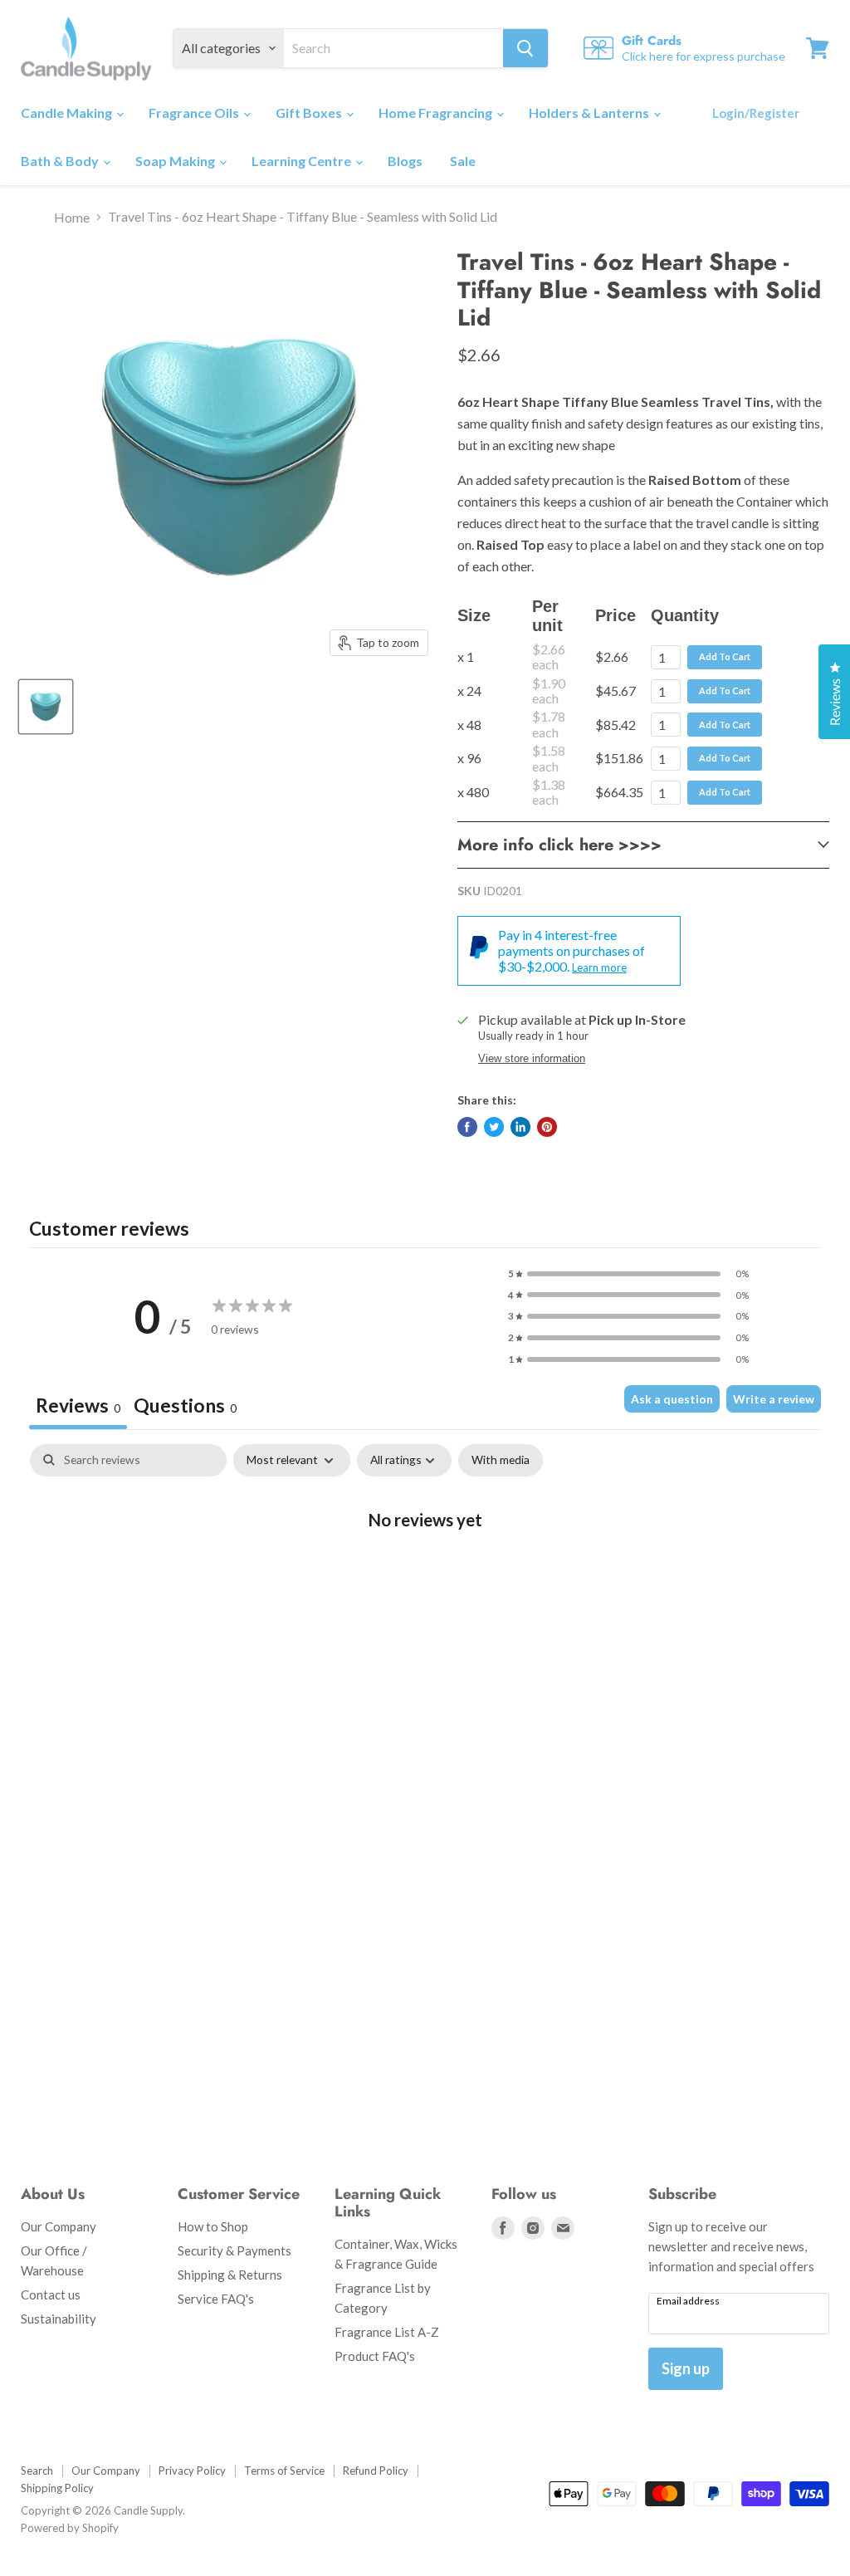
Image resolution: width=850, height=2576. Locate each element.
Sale (463, 161)
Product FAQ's (375, 2356)
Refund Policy (376, 2471)
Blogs (405, 161)
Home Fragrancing (437, 113)
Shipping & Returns (230, 2275)
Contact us (51, 2294)
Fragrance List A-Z (387, 2332)
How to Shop (213, 2226)
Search (37, 2471)
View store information (532, 1059)
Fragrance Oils (195, 113)
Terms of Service (284, 2471)
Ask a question (672, 1399)
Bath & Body (61, 161)
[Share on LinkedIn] (520, 1127)
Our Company (59, 2226)
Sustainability (59, 2319)
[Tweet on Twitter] (494, 1127)
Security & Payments (234, 2250)
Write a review (774, 1399)
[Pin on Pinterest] (547, 1127)
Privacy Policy (192, 2471)
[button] (628, 1274)
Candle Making (68, 113)
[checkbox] (501, 1460)
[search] (393, 48)
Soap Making (176, 161)
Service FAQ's (216, 2299)
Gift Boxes (310, 113)
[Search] (525, 48)
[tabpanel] (425, 1573)
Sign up (686, 2368)
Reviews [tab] (78, 1405)
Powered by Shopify (70, 2528)
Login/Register (756, 113)
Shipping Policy (57, 2488)
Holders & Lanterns (590, 113)
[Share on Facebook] (467, 1127)
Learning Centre (303, 161)
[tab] (185, 1408)
